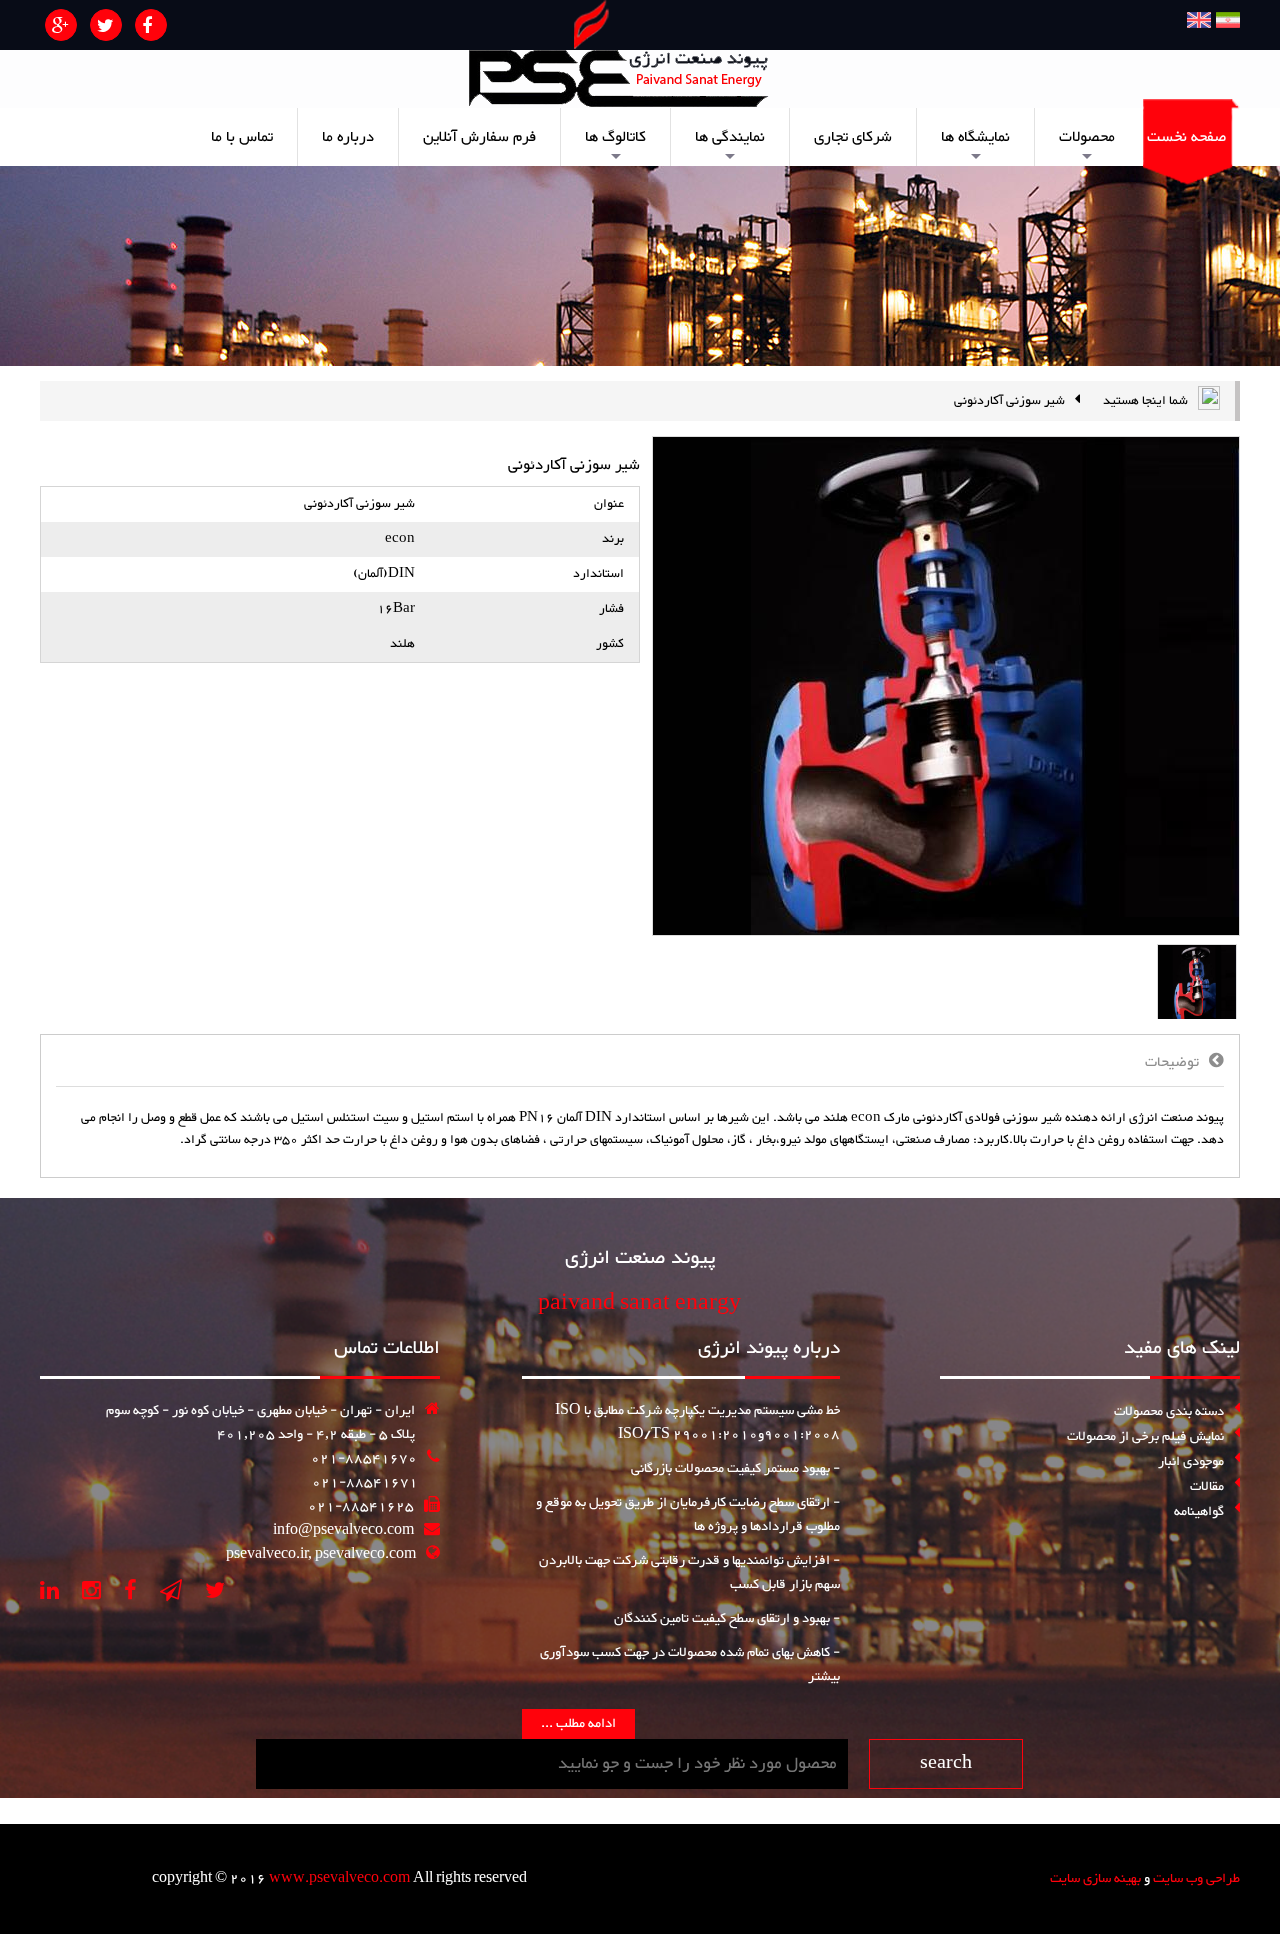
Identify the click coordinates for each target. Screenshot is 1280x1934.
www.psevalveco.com (341, 1879)
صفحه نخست (1186, 137)
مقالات (1207, 1487)
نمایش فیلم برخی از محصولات (1145, 1437)
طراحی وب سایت (1196, 1879)
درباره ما (348, 137)
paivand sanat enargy (639, 1304)
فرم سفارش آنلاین (479, 137)
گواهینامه (1199, 1511)
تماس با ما (242, 137)
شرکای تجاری (853, 137)
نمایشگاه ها (975, 144)
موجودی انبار (1191, 1462)
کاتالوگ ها (615, 144)
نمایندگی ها (730, 144)
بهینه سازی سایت (1095, 1879)
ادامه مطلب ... (578, 1724)
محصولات (1087, 144)
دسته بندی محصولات (1169, 1412)
